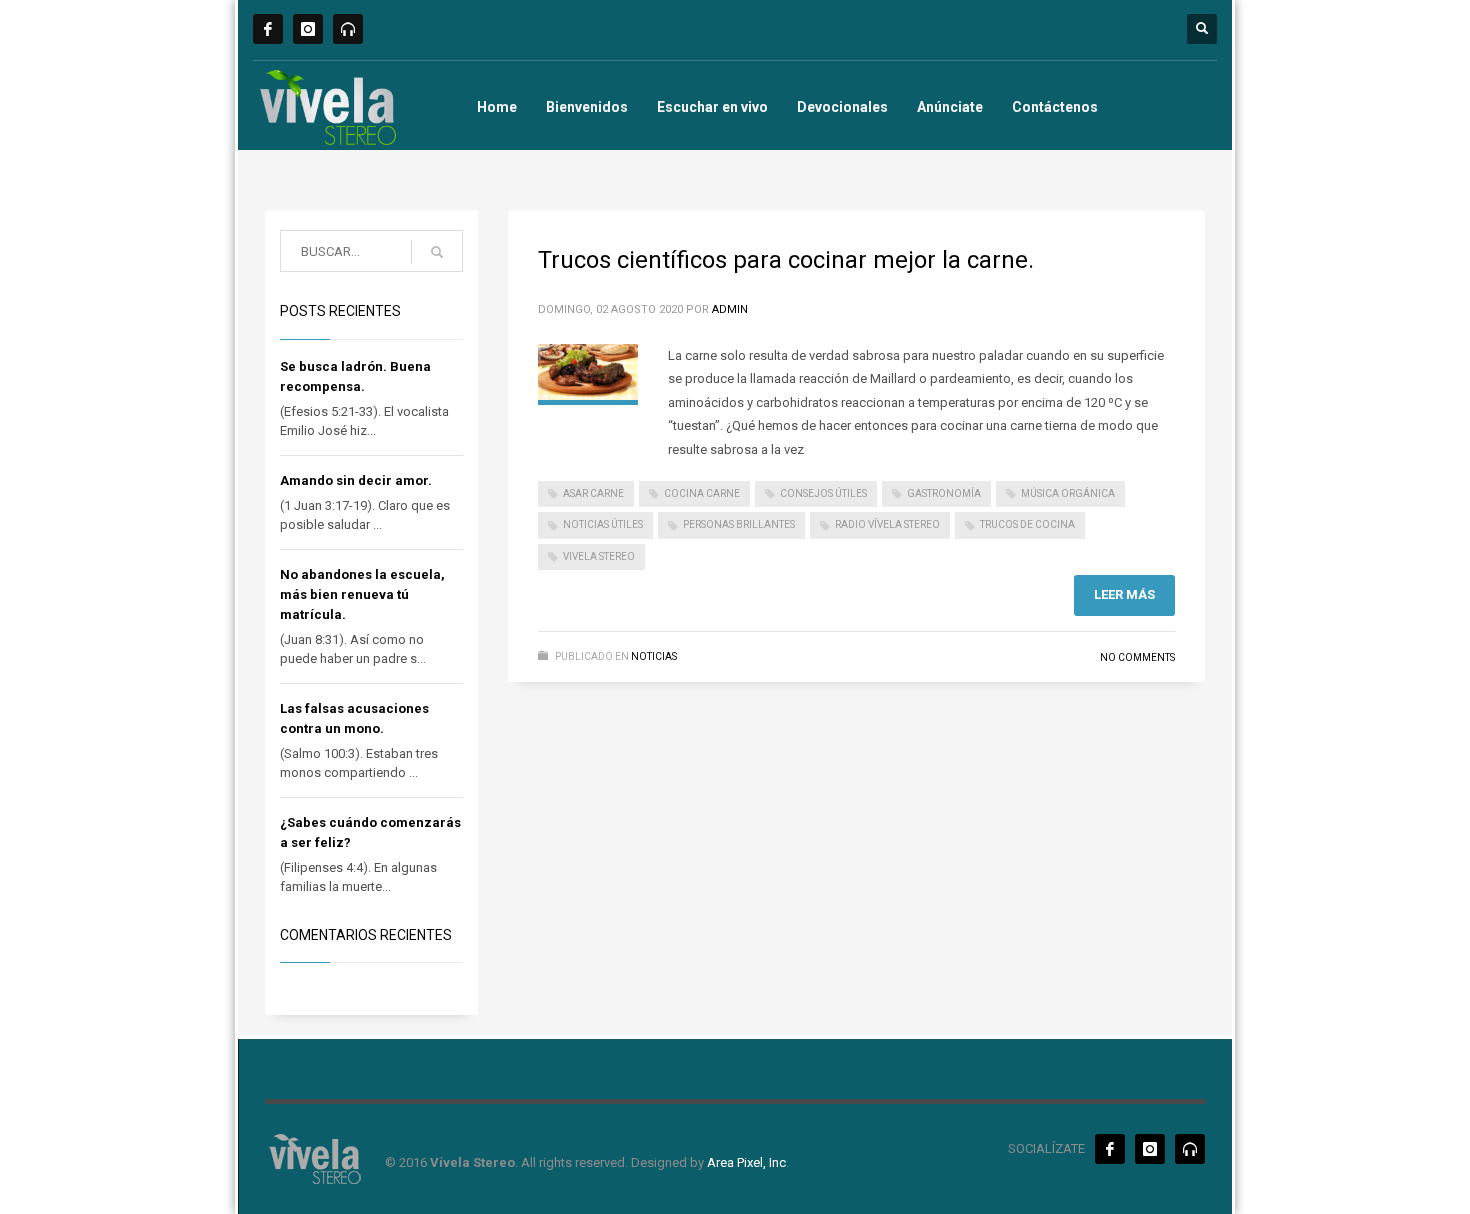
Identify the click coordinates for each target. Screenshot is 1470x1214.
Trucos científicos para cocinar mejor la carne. (786, 260)
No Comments (1137, 657)
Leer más (1124, 594)
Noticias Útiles (603, 524)
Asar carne (593, 493)
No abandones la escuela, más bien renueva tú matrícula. (362, 594)
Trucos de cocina (1027, 524)
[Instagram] (308, 29)
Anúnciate (950, 107)
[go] (437, 252)
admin (730, 309)
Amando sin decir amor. (356, 480)
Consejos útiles (823, 493)
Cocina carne (702, 493)
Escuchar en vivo (712, 107)
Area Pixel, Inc (746, 1162)
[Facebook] (268, 29)
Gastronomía (944, 493)
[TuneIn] (348, 29)
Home (497, 107)
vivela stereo (599, 556)
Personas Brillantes (739, 524)
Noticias (654, 656)
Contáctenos (1055, 107)
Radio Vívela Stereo (887, 524)
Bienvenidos (587, 107)
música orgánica (1068, 493)
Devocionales (842, 107)
